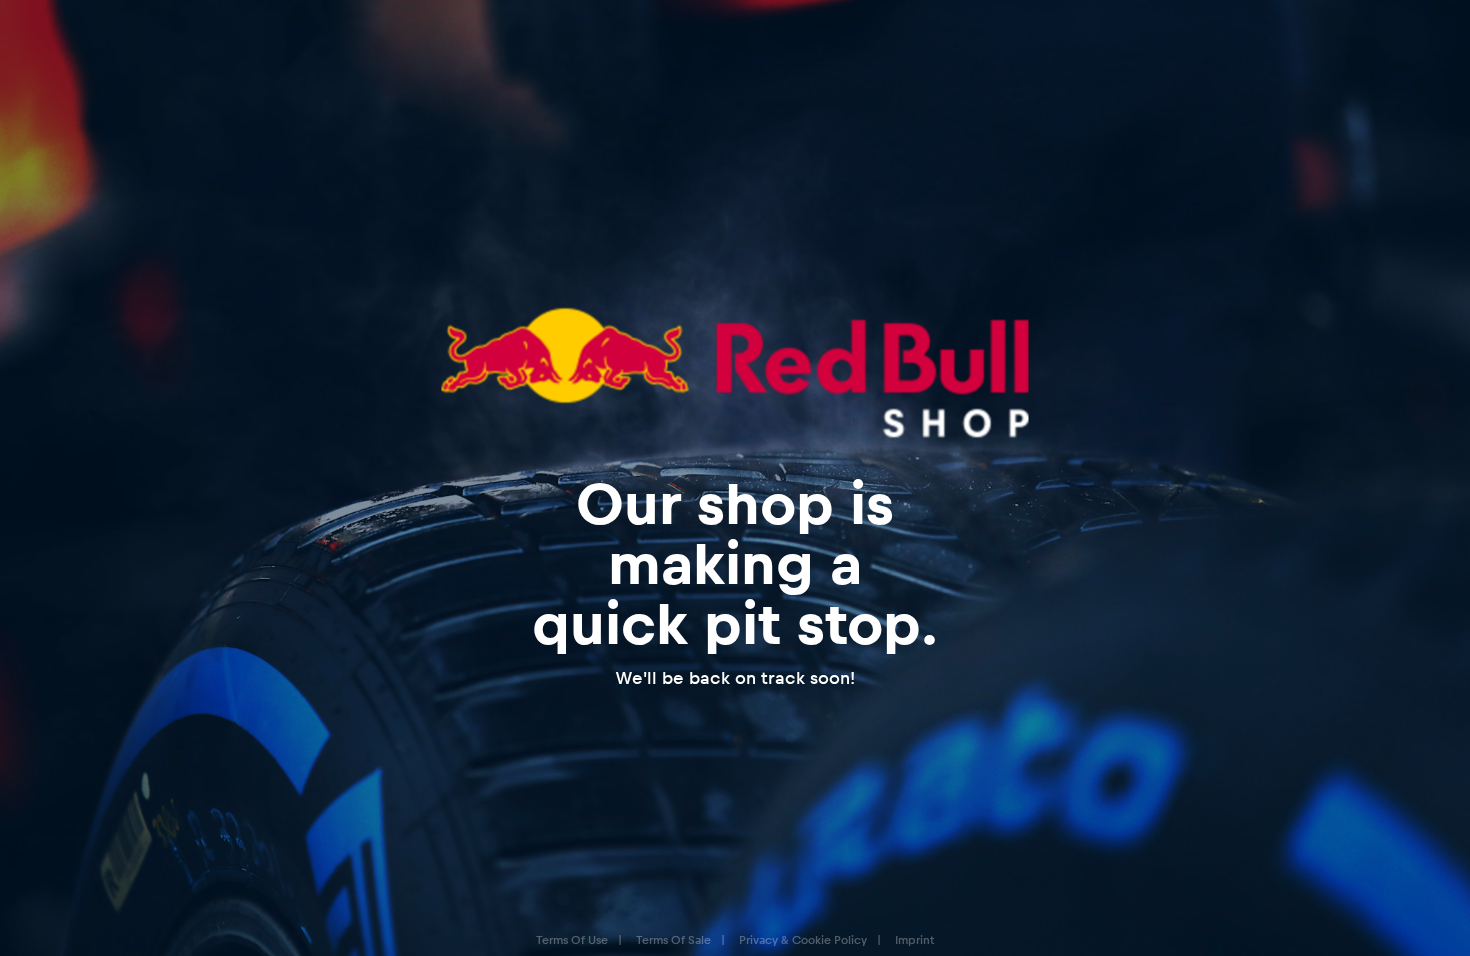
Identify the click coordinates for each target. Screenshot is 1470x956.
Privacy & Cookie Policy (803, 939)
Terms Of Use (572, 939)
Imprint (914, 939)
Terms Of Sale (673, 939)
